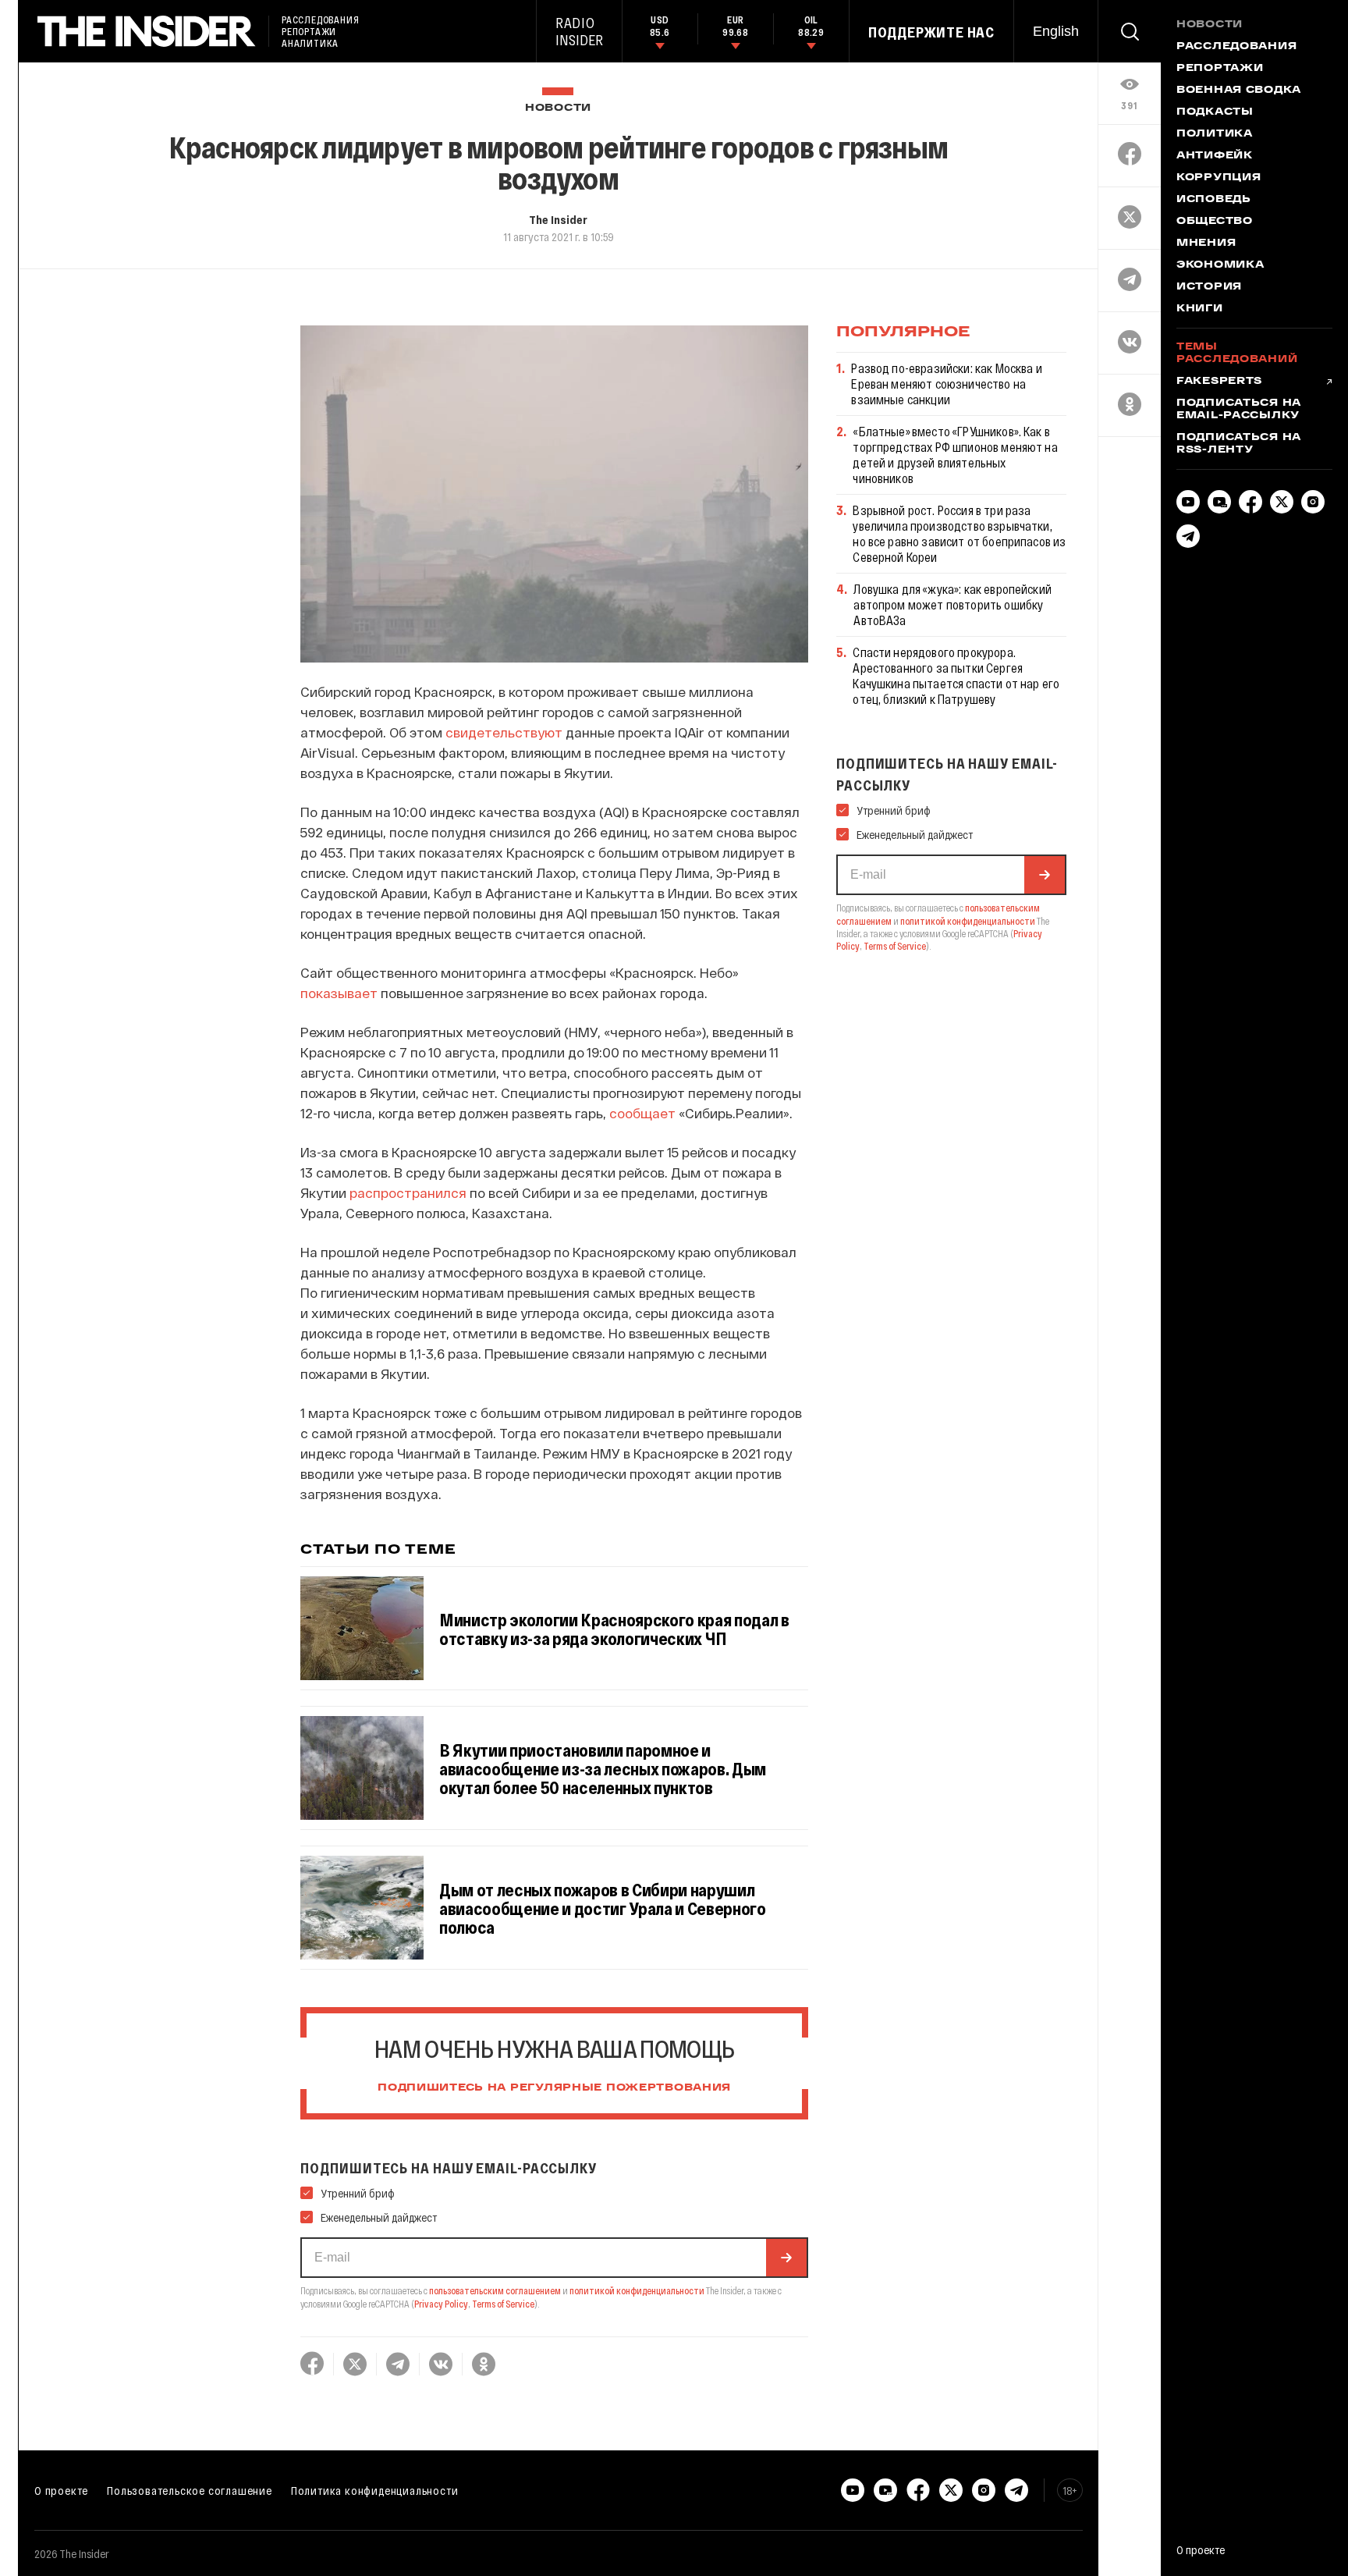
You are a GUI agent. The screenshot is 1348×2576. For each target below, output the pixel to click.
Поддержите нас (931, 32)
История (1209, 287)
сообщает (642, 1113)
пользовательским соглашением (495, 2290)
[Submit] (786, 2258)
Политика (1215, 134)
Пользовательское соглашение (190, 2490)
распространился (408, 1192)
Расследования (1236, 47)
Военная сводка (1239, 91)
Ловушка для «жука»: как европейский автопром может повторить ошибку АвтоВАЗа (952, 604)
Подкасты (1215, 112)
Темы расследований (1237, 354)
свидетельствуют (504, 732)
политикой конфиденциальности (637, 2290)
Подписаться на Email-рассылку (1239, 410)
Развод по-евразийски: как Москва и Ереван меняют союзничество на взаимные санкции (946, 384)
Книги (1200, 309)
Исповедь (1214, 200)
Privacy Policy (441, 2304)
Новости (558, 108)
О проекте (61, 2490)
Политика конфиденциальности (375, 2490)
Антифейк (1215, 156)
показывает (339, 993)
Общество (1215, 222)
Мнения (1206, 243)
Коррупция (1219, 178)
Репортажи (1220, 69)
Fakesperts (1219, 382)
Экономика (1220, 265)
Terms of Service (503, 2304)
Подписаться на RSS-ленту (1239, 444)
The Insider (558, 219)
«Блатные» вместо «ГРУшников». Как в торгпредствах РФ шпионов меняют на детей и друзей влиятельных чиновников (955, 455)
